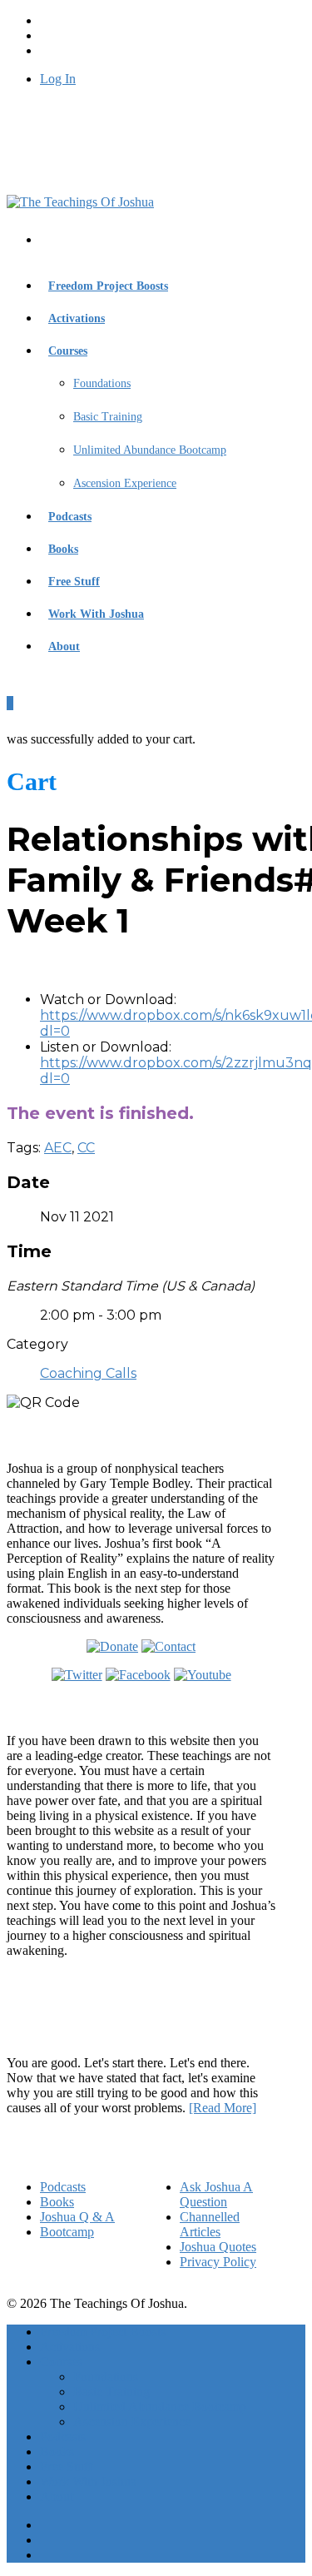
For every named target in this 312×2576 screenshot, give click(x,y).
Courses (68, 351)
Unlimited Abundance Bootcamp (150, 450)
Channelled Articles (210, 2224)
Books (63, 549)
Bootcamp (67, 2232)
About (64, 646)
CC (86, 1148)
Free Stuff (74, 582)
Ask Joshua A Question (216, 2194)
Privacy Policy (218, 2262)
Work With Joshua (96, 614)
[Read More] (223, 2108)
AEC (58, 1148)
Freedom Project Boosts (108, 286)
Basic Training (108, 417)
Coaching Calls (88, 1373)
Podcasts (70, 517)
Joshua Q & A (77, 2217)
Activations (77, 318)
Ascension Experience (125, 483)
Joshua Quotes (218, 2247)
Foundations (102, 383)
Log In (58, 79)
